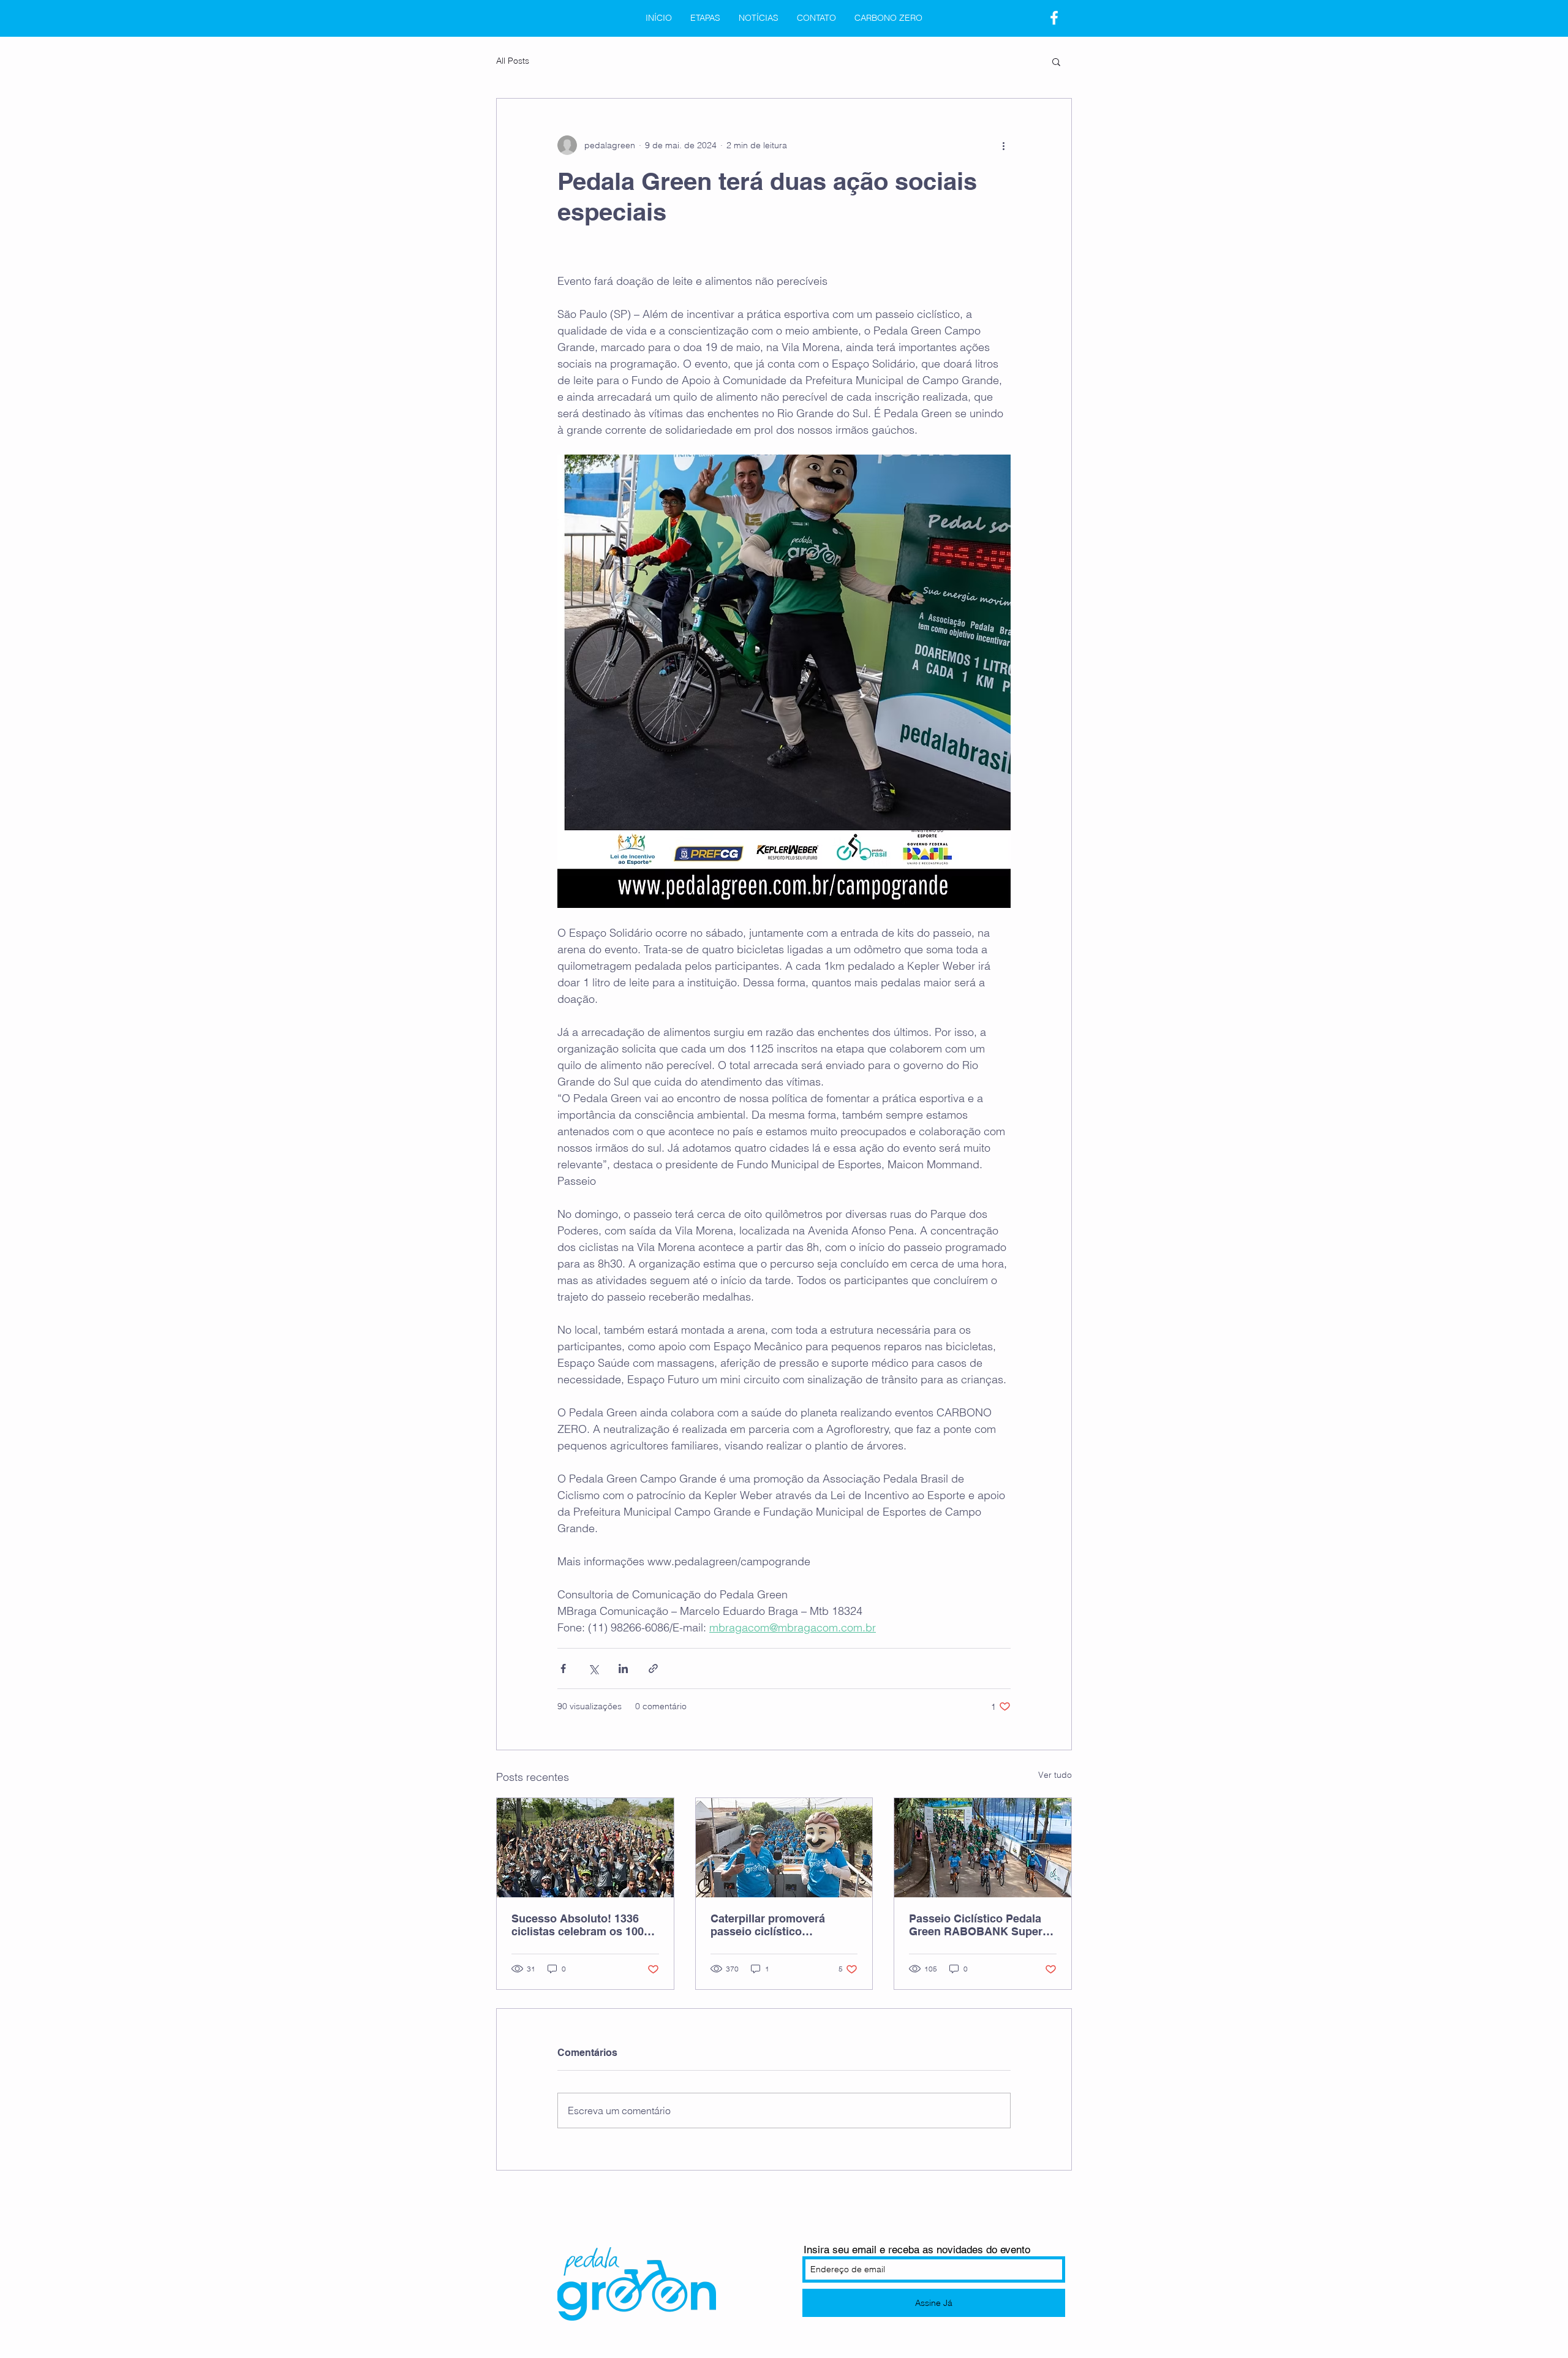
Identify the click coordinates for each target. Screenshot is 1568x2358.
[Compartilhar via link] (653, 1668)
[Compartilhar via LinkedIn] (623, 1668)
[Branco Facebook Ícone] (1054, 18)
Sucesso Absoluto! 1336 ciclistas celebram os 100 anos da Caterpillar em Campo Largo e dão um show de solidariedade (578, 1925)
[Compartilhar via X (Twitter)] (593, 1668)
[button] (1056, 61)
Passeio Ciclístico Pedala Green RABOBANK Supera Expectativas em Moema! (979, 1925)
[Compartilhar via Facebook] (563, 1668)
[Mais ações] (1003, 145)
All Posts (513, 61)
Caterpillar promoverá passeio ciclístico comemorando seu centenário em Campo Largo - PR (768, 1925)
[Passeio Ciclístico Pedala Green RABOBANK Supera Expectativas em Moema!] (983, 1848)
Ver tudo (1055, 1775)
